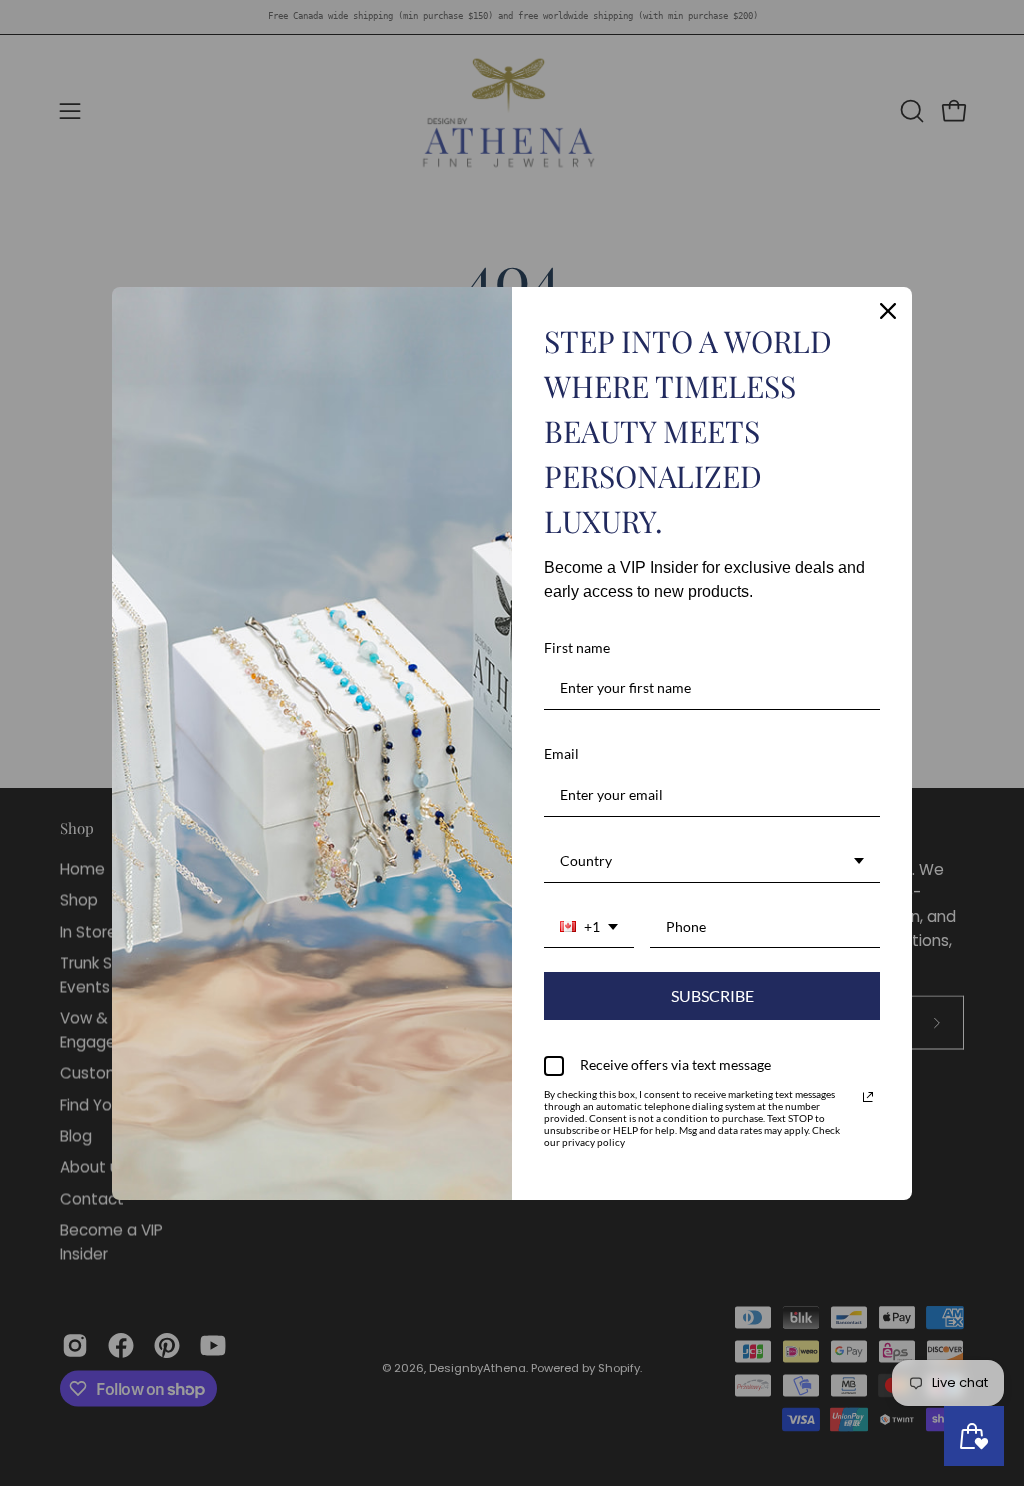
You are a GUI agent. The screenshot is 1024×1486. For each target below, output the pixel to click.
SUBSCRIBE (712, 995)
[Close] (888, 311)
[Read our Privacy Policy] (868, 1097)
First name (577, 647)
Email (561, 753)
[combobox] (712, 862)
